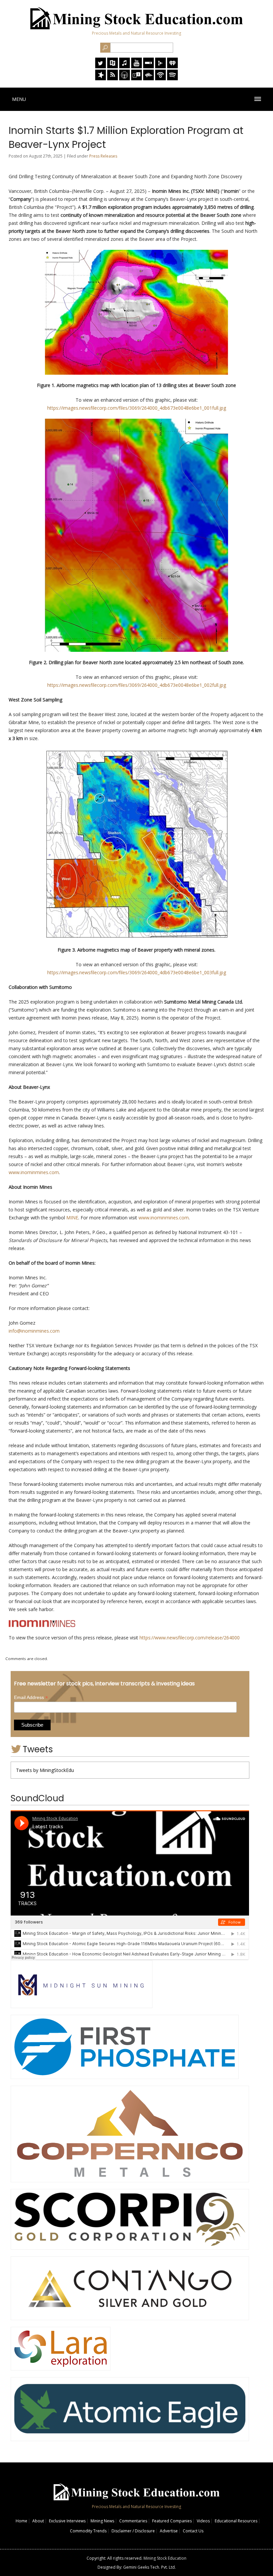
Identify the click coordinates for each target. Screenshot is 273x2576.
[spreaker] (101, 78)
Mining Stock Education (165, 2558)
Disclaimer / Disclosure (133, 2531)
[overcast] (125, 78)
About (38, 2521)
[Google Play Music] (160, 66)
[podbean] (160, 78)
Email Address (31, 1698)
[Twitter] (101, 66)
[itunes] (125, 66)
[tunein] (136, 78)
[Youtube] (136, 66)
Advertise (169, 2531)
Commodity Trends (88, 2531)
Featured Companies (172, 2521)
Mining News (102, 2521)
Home (21, 2521)
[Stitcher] (148, 66)
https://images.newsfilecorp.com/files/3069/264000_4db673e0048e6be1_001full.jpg (137, 408)
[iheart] (172, 66)
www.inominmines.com (34, 1172)
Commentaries (133, 2521)
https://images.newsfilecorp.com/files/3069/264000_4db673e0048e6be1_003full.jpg (137, 972)
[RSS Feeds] (113, 78)
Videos (203, 2521)
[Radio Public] (113, 66)
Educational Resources (236, 2521)
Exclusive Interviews (67, 2521)
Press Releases (103, 156)
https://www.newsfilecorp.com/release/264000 (190, 1638)
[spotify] (172, 78)
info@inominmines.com (34, 1331)
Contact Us (193, 2531)
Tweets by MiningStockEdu (45, 1770)
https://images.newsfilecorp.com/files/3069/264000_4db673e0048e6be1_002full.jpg (137, 685)
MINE (72, 1218)
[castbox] (148, 78)
